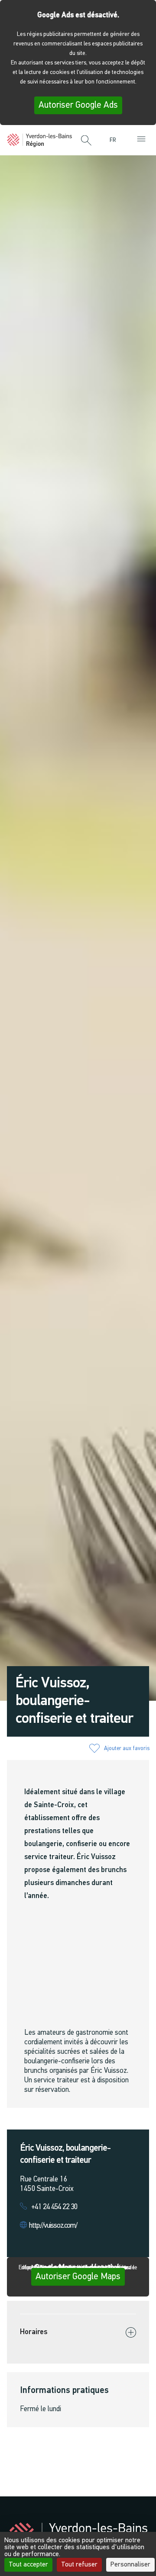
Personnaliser (130, 2565)
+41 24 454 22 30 (54, 2207)
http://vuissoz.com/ (53, 2226)
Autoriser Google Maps (78, 2277)
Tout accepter (28, 2565)
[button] (86, 141)
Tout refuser (79, 2565)
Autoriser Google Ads (78, 105)
